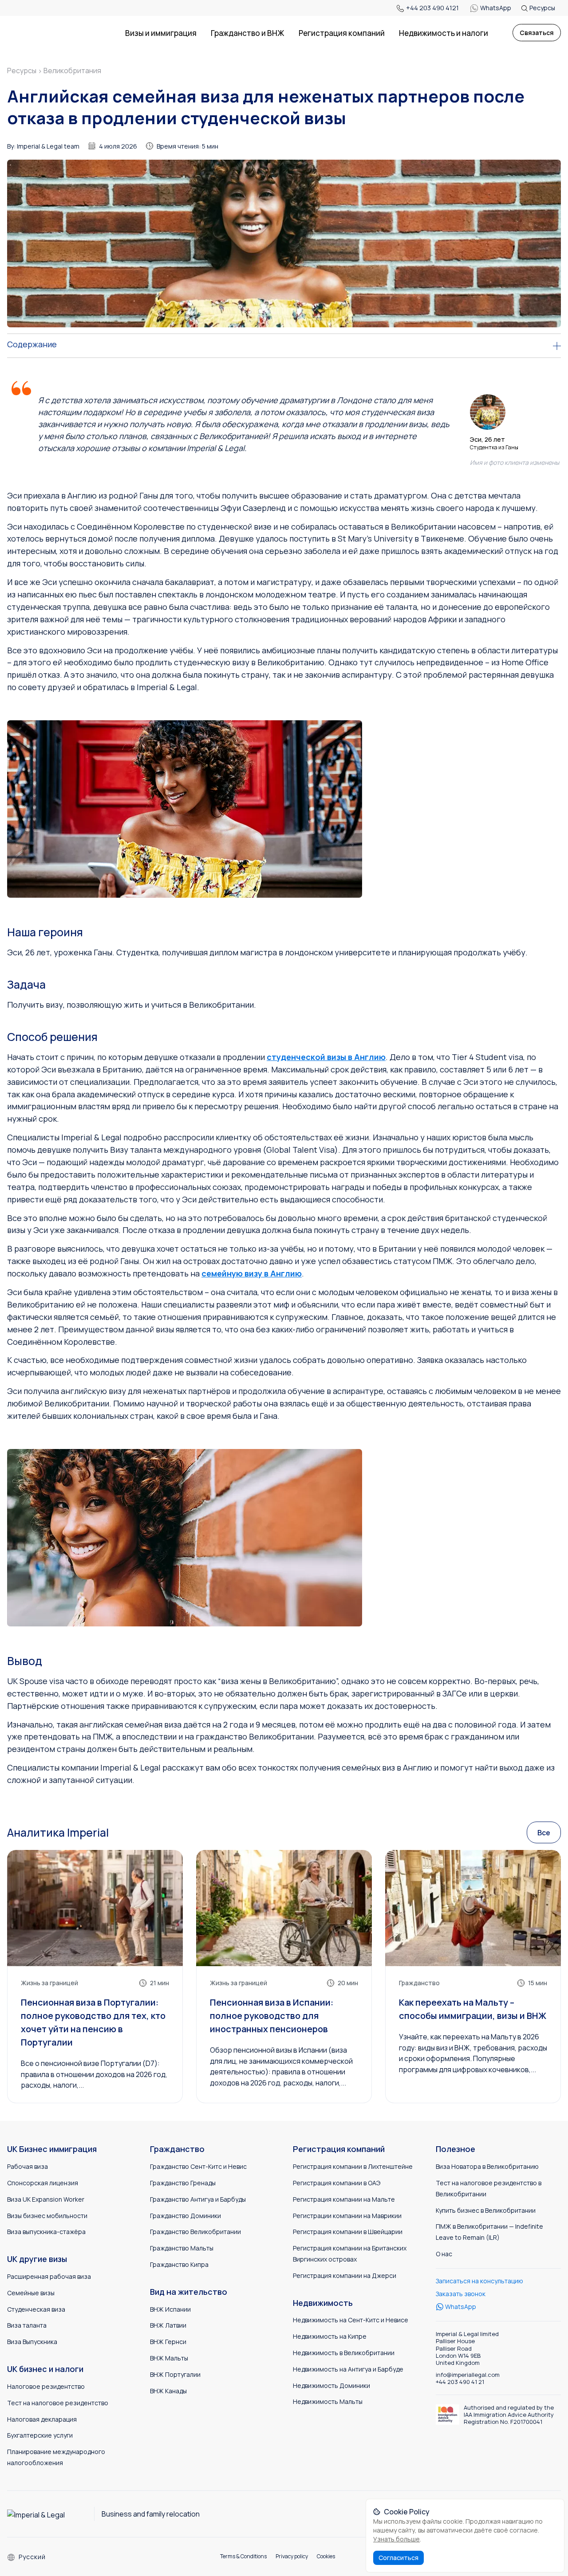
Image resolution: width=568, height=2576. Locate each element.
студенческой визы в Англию (326, 1057)
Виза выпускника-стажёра (46, 2232)
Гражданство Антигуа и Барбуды (198, 2199)
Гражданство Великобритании (195, 2232)
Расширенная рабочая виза (49, 2276)
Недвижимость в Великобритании (344, 2353)
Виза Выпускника (32, 2342)
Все (544, 1833)
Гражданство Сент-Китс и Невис (198, 2166)
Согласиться (398, 2558)
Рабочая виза (28, 2166)
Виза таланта (27, 2325)
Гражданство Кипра (179, 2264)
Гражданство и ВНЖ (248, 33)
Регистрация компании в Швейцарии (348, 2232)
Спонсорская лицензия (43, 2183)
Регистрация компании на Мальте (344, 2199)
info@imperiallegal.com (468, 2375)
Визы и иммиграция (161, 33)
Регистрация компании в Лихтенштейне (353, 2166)
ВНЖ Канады (168, 2391)
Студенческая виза (36, 2309)
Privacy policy (292, 2556)
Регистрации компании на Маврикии (347, 2216)
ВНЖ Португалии (175, 2374)
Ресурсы (542, 8)
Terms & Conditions (243, 2556)
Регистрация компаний (342, 33)
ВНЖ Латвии (168, 2325)
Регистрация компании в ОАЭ (337, 2183)
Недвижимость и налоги (444, 33)
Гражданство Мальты (182, 2248)
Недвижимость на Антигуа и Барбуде (348, 2369)
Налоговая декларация (42, 2419)
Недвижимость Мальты (328, 2401)
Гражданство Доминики (185, 2216)
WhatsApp (496, 8)
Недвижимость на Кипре (330, 2336)
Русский (32, 2557)
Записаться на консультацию (479, 2281)
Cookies (326, 2556)
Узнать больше (396, 2539)
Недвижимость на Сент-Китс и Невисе (351, 2320)
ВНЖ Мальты (169, 2358)
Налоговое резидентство (46, 2386)
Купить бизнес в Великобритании (486, 2210)
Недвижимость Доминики (331, 2386)
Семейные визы (31, 2293)
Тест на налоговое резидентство (58, 2403)
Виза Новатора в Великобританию (487, 2166)
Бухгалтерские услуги (40, 2435)
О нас (444, 2254)
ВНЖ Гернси (168, 2342)
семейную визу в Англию (252, 1273)
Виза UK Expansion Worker (46, 2199)
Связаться (537, 33)
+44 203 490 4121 (432, 8)
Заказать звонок (461, 2294)
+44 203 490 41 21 (460, 2382)
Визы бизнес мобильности (47, 2216)
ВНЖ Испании (170, 2309)
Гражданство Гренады (183, 2183)
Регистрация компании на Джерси (345, 2276)
